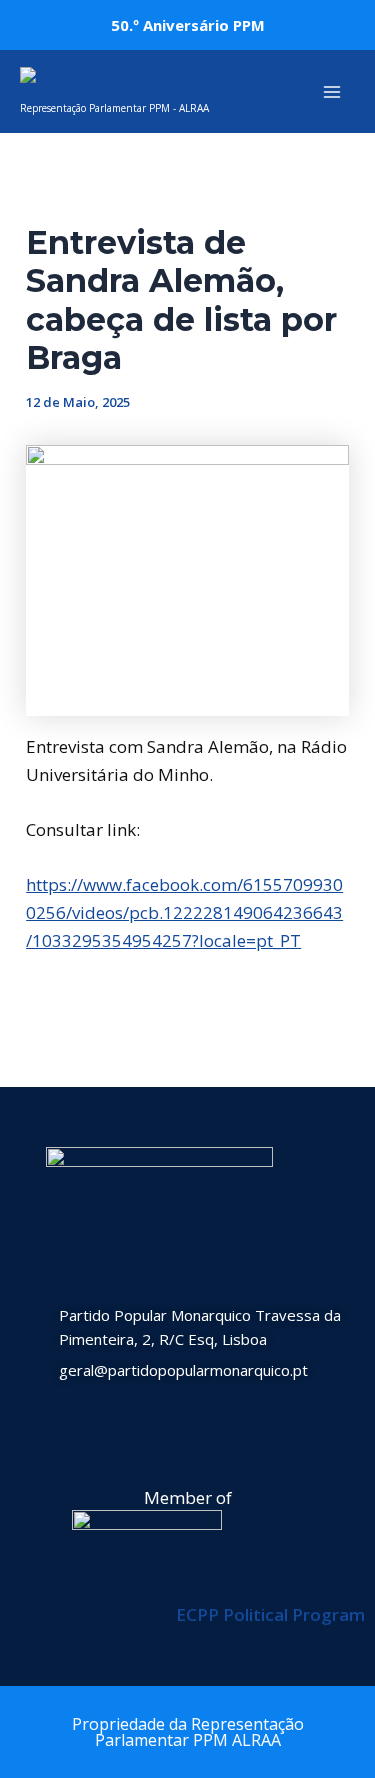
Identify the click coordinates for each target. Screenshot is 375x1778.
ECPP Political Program (270, 1614)
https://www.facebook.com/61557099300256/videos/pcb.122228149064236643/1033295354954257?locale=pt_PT (184, 912)
